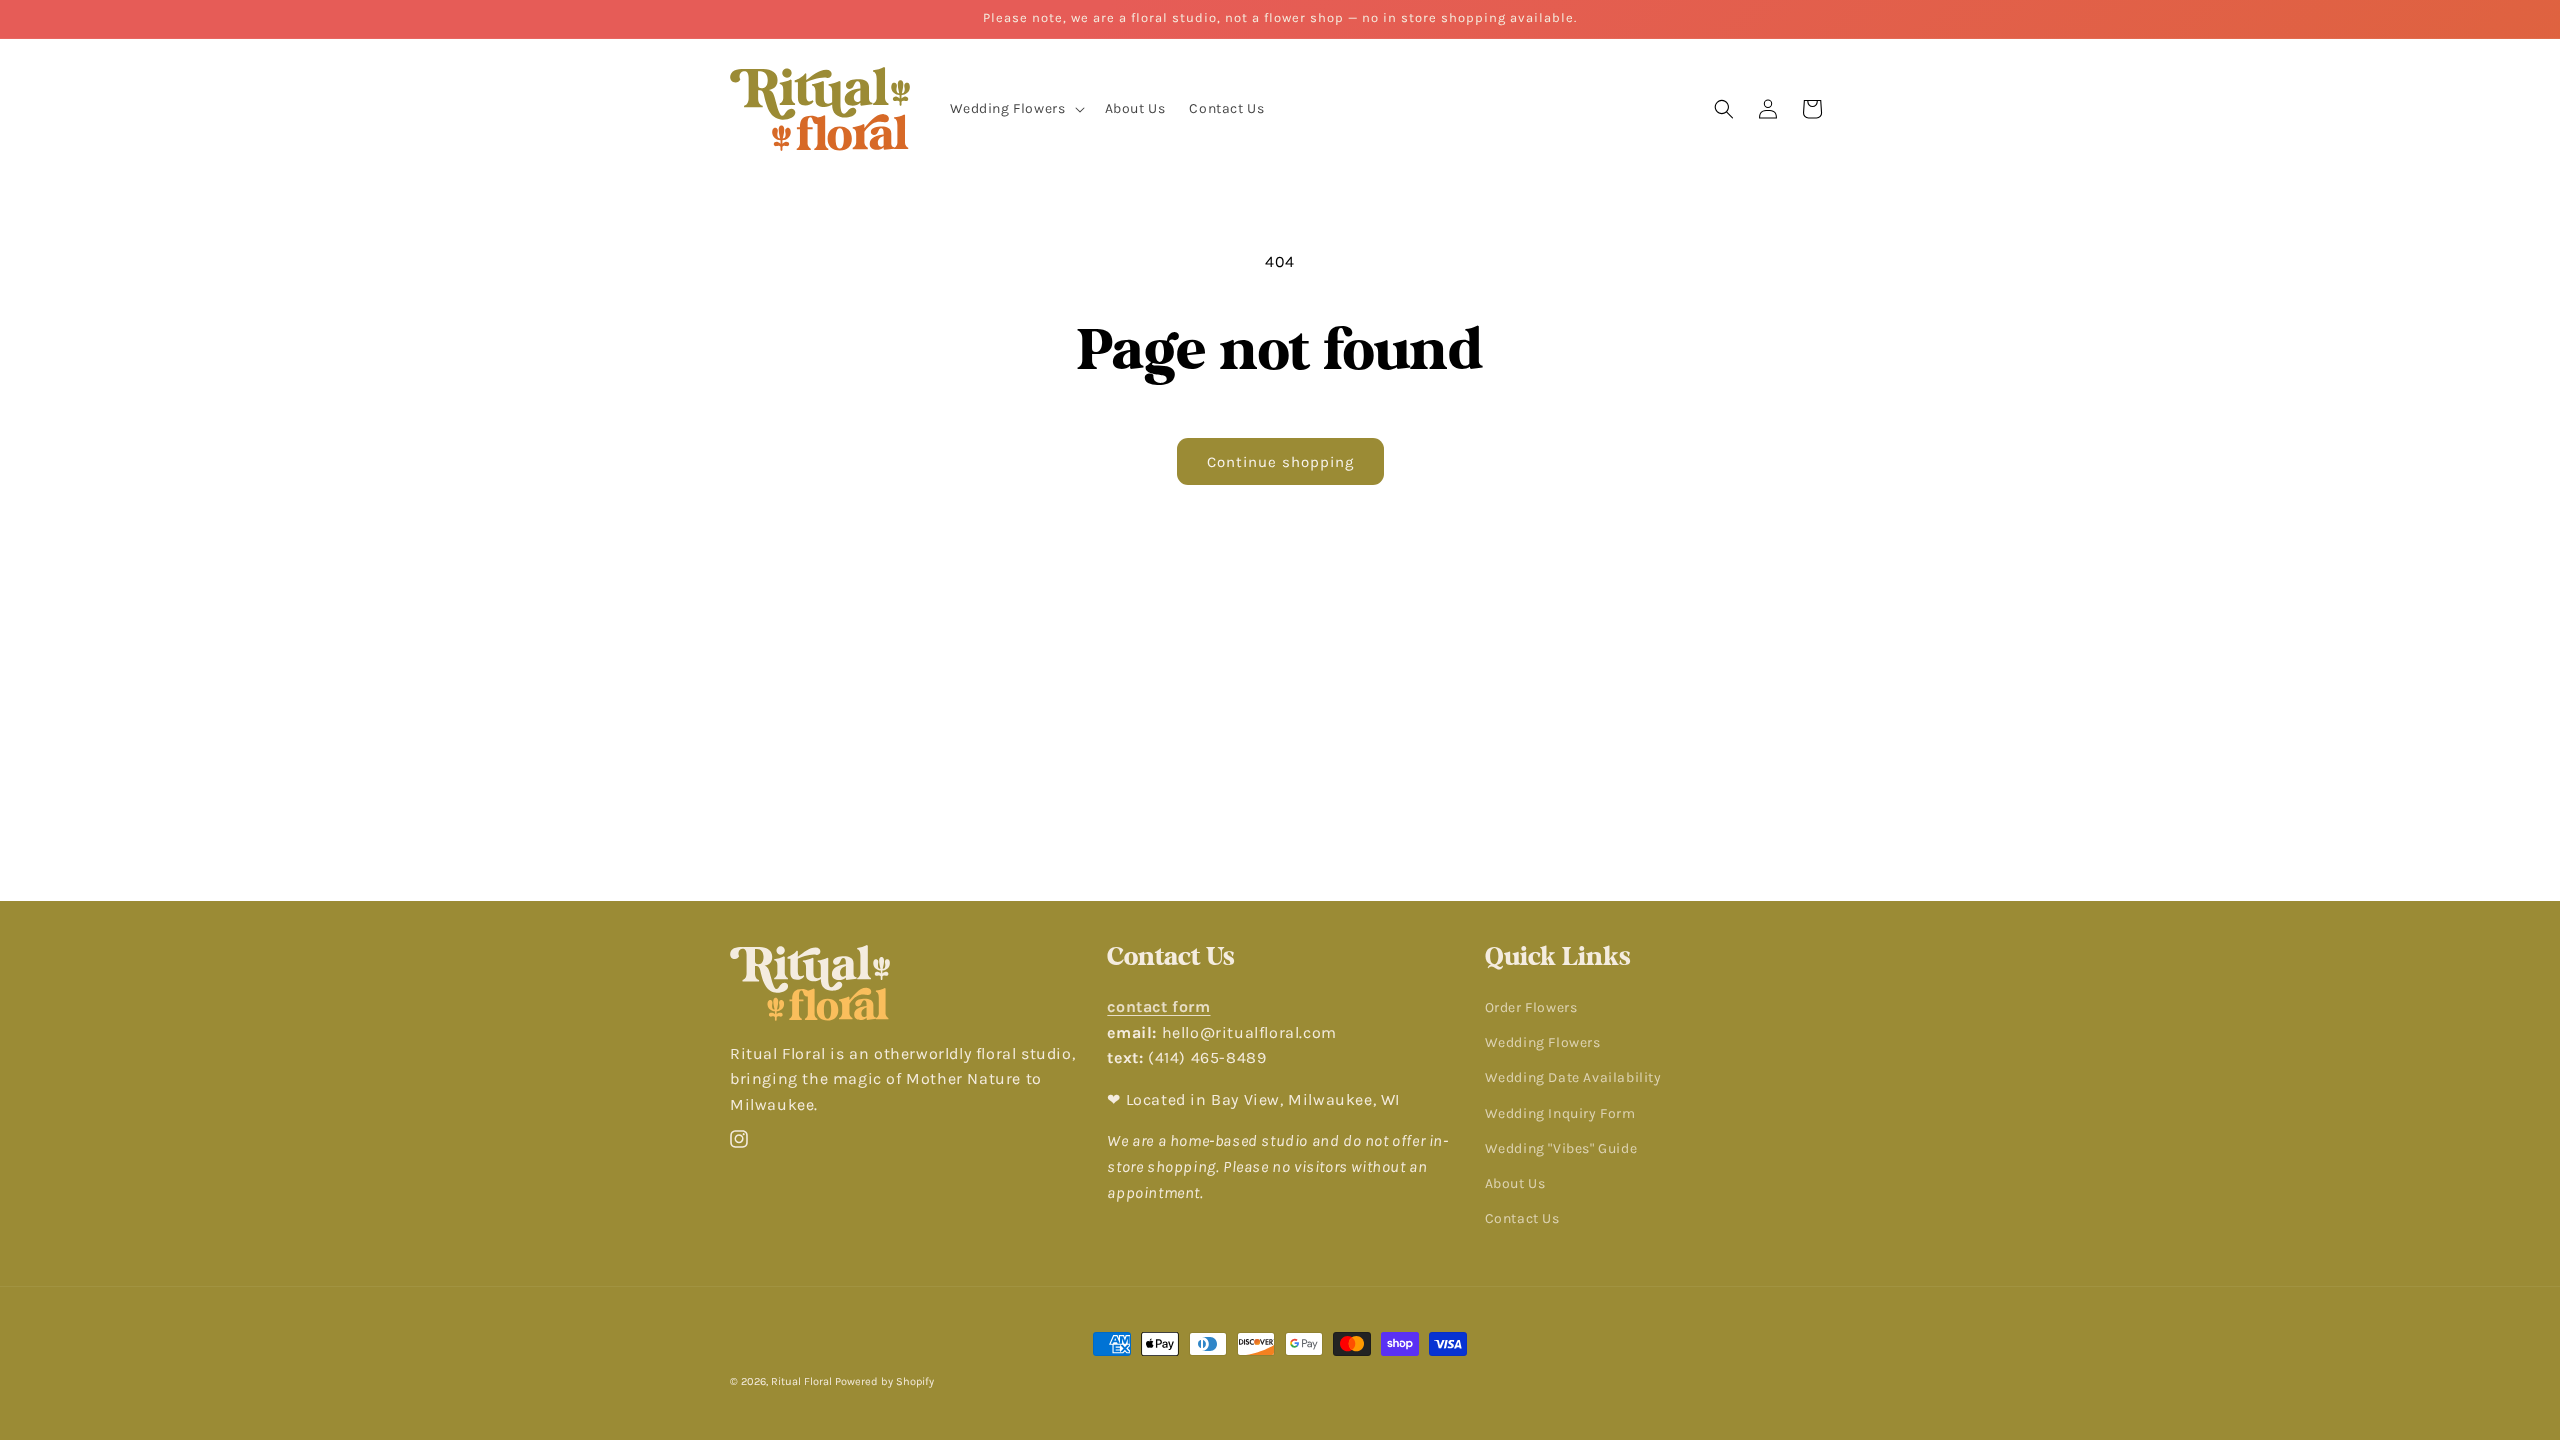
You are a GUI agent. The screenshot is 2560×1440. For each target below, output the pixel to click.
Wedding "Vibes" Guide (1561, 1148)
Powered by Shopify (884, 1381)
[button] (1015, 109)
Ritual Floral (801, 1381)
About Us (1515, 1183)
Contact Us (1522, 1218)
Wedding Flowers (1543, 1042)
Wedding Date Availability (1573, 1077)
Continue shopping (1280, 462)
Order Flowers (1531, 1007)
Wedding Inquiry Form (1560, 1113)
